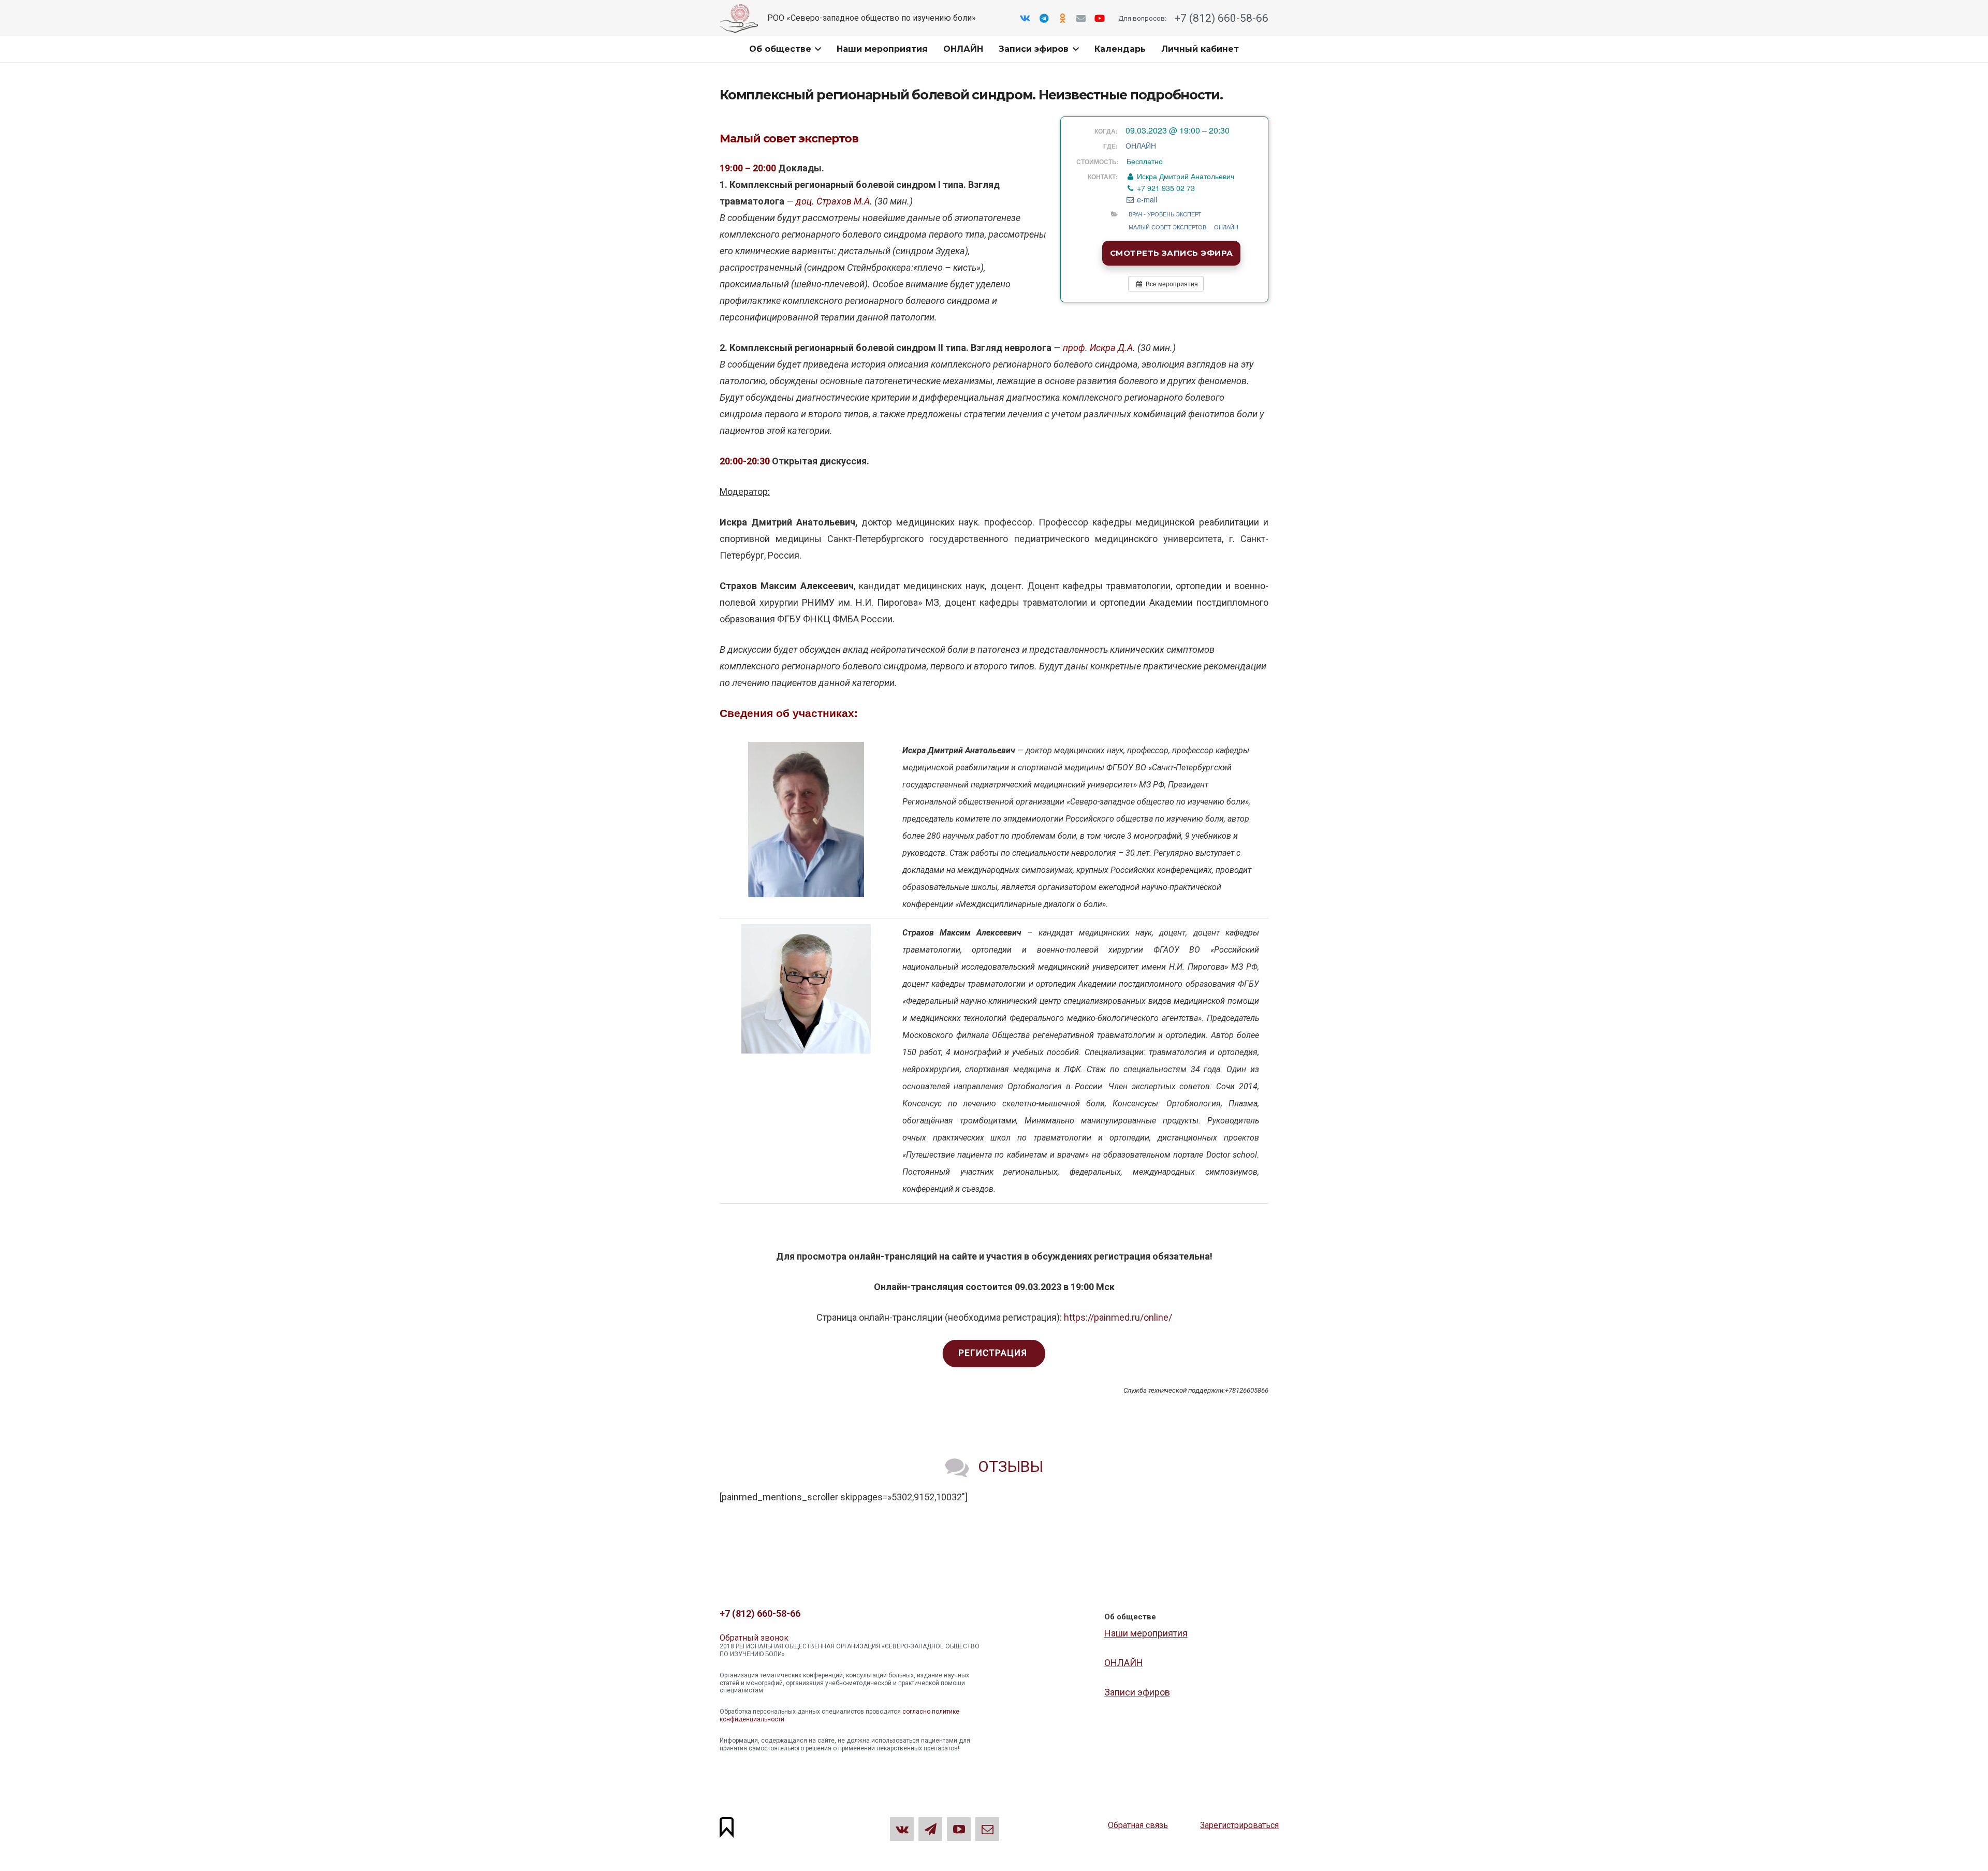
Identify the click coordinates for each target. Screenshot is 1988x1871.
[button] (816, 49)
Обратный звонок (754, 1638)
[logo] (739, 18)
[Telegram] (1044, 18)
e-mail (1146, 199)
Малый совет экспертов (1167, 227)
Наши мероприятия (1146, 1633)
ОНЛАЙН (1141, 145)
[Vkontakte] (1025, 18)
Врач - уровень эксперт (1165, 214)
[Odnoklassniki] (1062, 18)
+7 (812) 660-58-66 (1220, 18)
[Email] (1081, 18)
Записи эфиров (1137, 1692)
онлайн (1226, 227)
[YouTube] (1100, 18)
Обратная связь (1138, 1825)
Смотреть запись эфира (1171, 253)
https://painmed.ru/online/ (1118, 1317)
